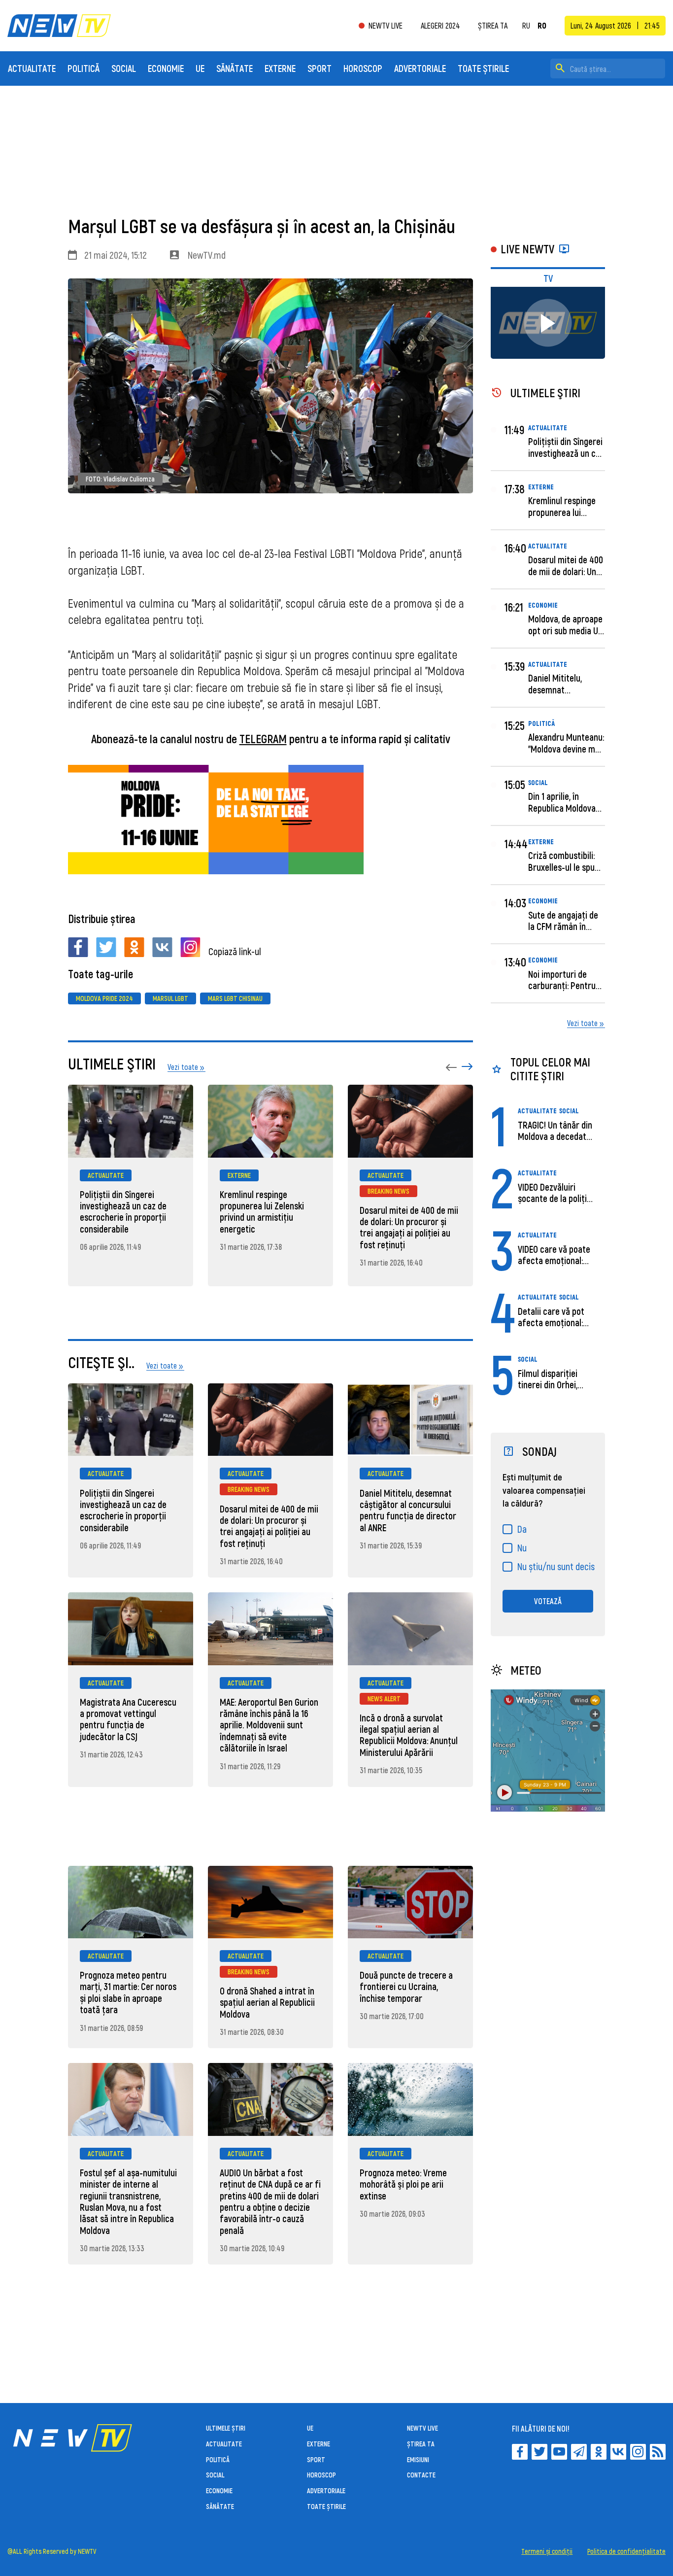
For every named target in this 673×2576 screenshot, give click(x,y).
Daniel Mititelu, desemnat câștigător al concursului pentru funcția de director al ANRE (408, 1510)
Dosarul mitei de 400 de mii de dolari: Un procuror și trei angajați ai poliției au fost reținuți (409, 1227)
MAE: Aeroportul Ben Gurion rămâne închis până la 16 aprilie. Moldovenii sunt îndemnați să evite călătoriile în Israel (269, 1725)
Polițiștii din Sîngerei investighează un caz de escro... (566, 453)
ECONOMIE (166, 68)
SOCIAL (124, 68)
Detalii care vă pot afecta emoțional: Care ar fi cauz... (551, 1323)
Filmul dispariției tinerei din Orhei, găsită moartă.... (548, 1385)
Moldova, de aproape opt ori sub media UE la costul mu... (565, 630)
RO (542, 26)
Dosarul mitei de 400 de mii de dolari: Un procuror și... (566, 571)
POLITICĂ (84, 68)
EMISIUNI (418, 2459)
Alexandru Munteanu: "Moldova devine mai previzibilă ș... (566, 749)
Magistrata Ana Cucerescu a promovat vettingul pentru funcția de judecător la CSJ (128, 1719)
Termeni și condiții (547, 2551)
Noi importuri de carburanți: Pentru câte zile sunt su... (562, 986)
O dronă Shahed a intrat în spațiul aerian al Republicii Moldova (267, 2002)
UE (200, 68)
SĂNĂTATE (235, 68)
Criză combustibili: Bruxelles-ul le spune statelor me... (566, 867)
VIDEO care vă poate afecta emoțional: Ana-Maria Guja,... (554, 1261)
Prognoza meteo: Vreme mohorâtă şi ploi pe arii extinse (403, 2184)
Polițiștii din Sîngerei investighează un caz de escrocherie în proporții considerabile (123, 1212)
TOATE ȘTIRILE (483, 68)
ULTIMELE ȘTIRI (226, 2428)
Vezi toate (582, 1023)
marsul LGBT (170, 998)
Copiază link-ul (235, 951)
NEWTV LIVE (386, 26)
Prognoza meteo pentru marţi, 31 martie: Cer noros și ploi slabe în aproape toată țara (128, 1992)
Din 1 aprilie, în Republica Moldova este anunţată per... (564, 808)
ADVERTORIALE (420, 68)
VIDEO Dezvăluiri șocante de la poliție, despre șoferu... (555, 1199)
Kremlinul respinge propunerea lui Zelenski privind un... (565, 512)
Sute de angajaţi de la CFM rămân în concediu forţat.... (563, 927)
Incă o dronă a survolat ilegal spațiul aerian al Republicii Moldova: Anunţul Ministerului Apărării (409, 1735)
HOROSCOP (363, 68)
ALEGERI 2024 (440, 25)
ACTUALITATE (32, 68)
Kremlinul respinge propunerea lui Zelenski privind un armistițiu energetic (262, 1212)
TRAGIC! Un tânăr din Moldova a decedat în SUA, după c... (555, 1136)
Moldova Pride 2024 (104, 998)
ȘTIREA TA (493, 25)
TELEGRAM (263, 738)
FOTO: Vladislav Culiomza (120, 479)
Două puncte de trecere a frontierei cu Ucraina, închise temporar (406, 1987)
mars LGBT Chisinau (235, 998)
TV (548, 278)
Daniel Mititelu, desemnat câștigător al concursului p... (555, 695)
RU (526, 26)
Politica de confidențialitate (626, 2551)
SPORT (320, 68)
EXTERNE (280, 68)
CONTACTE (421, 2475)
